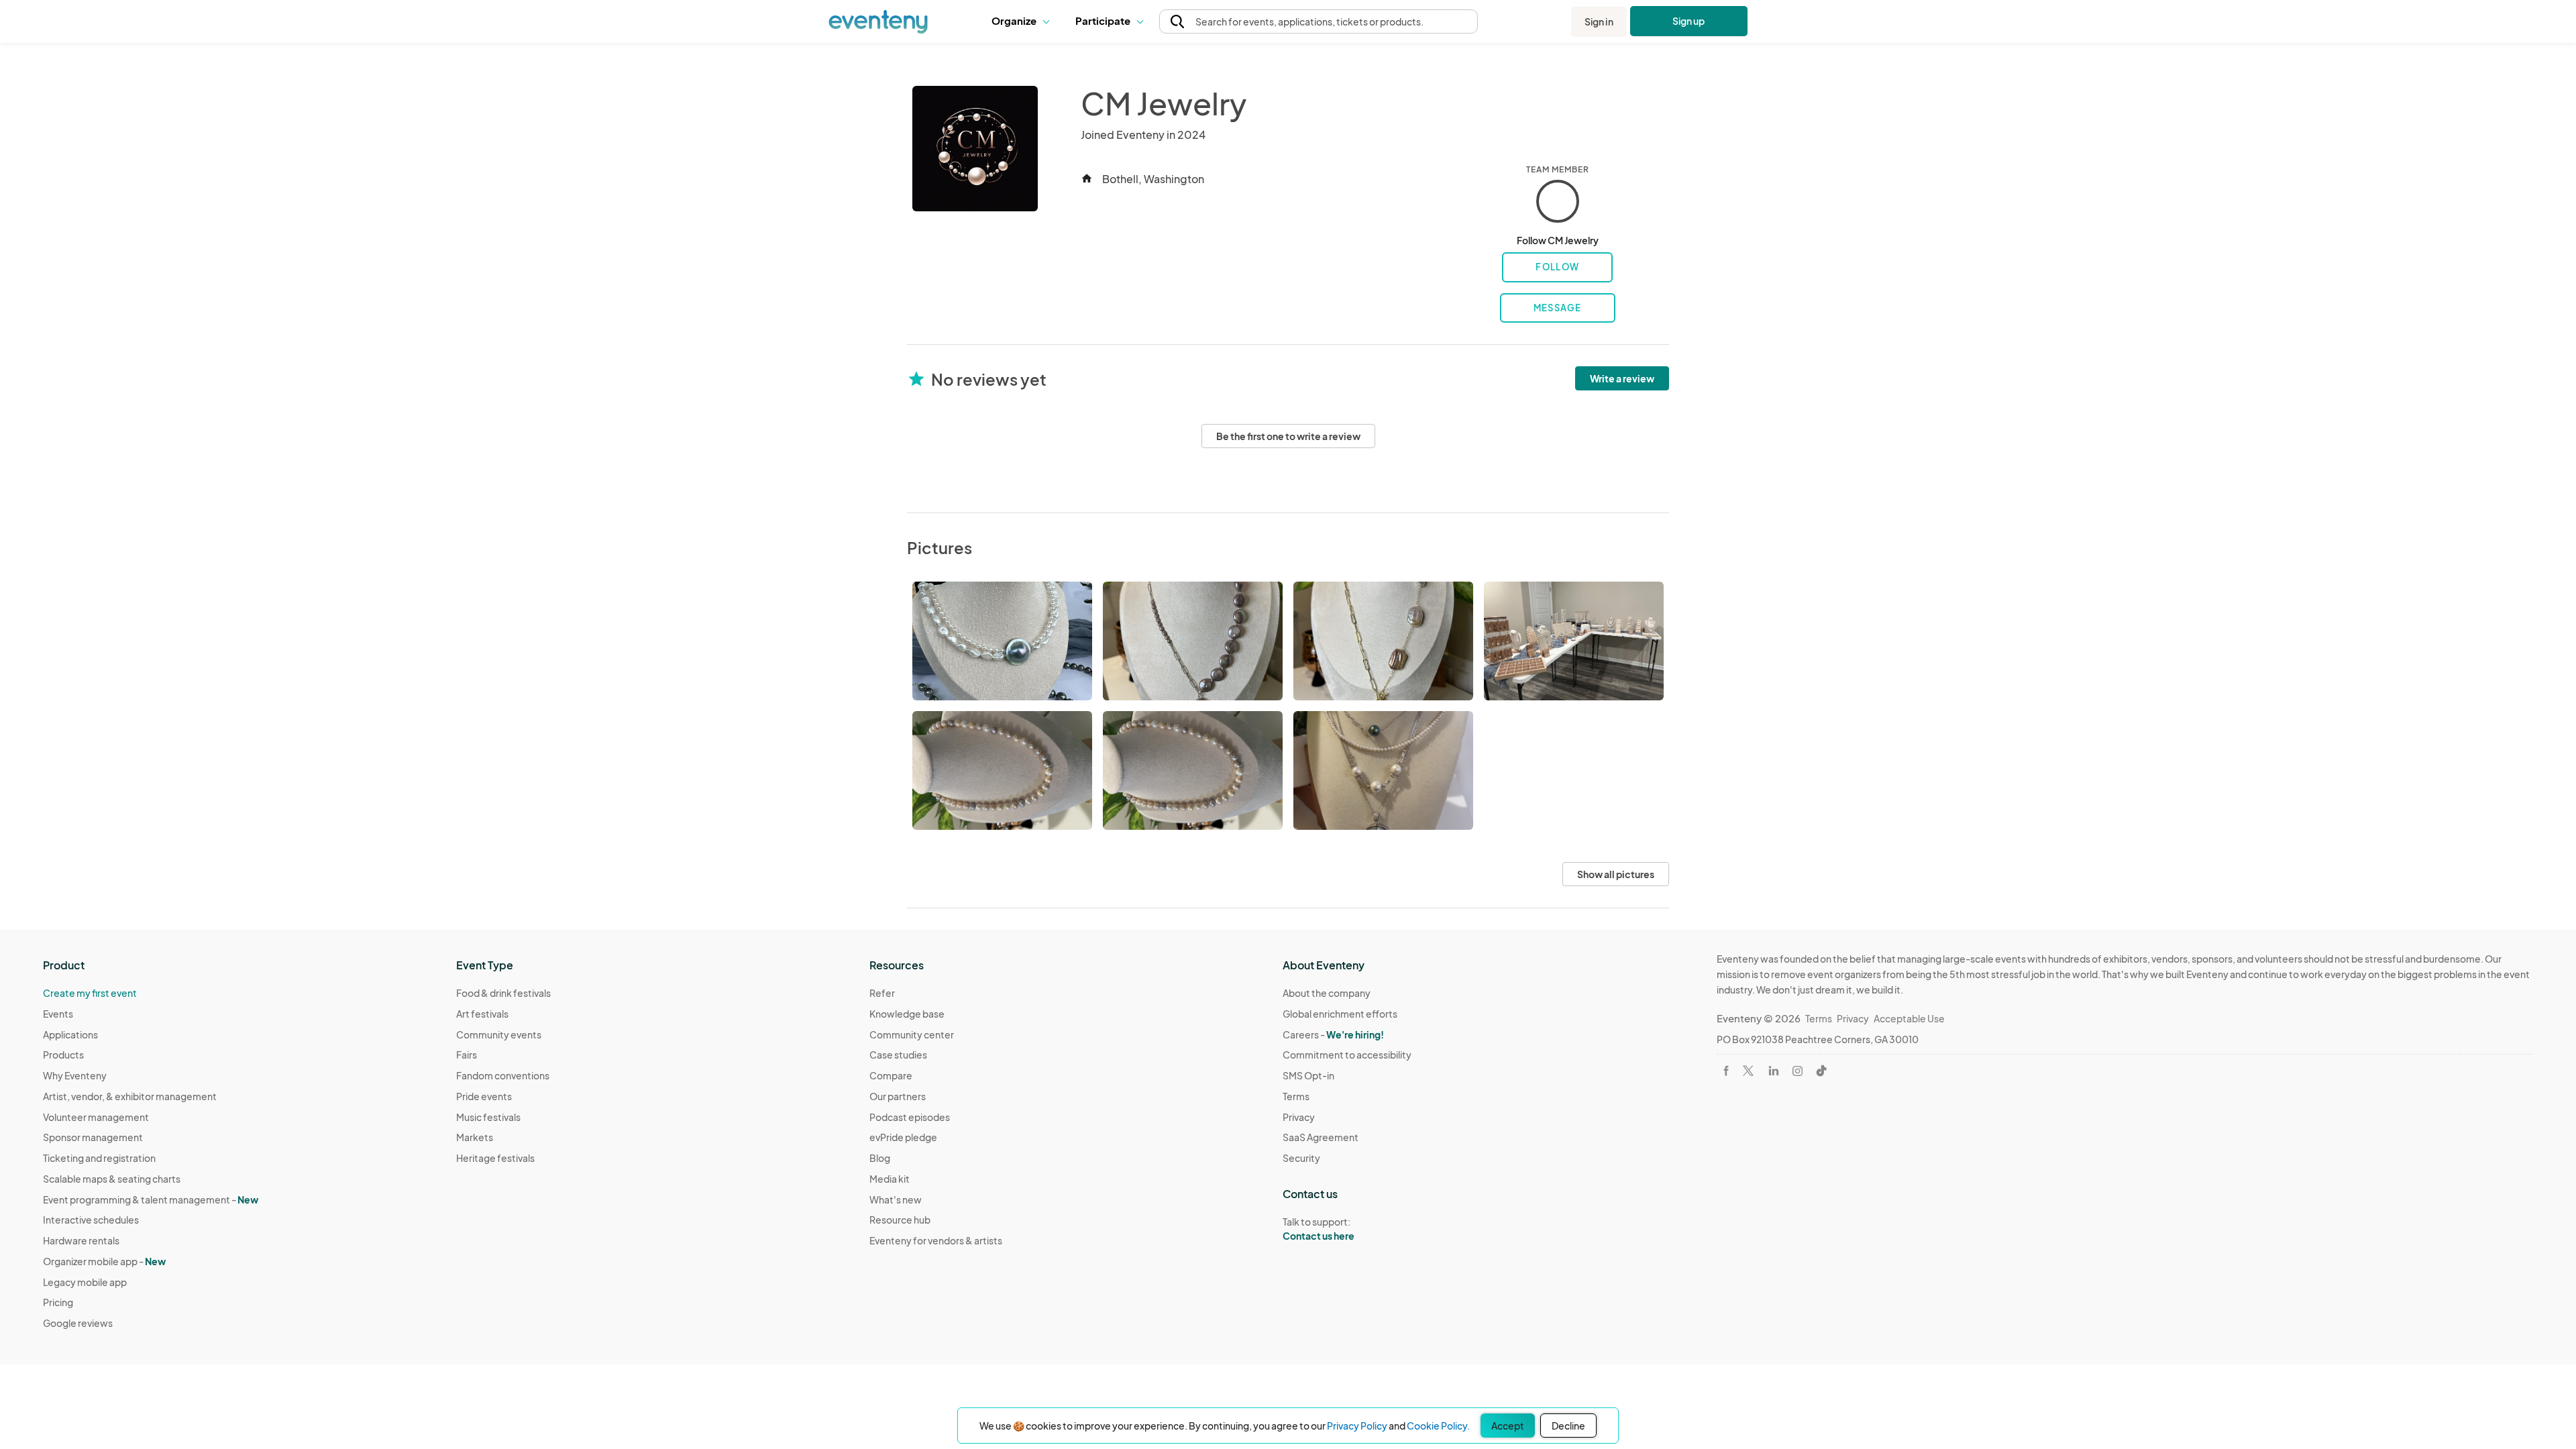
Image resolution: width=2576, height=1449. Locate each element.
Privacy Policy (1357, 1426)
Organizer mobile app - (104, 1261)
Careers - (1333, 1034)
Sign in (1599, 21)
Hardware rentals (81, 1240)
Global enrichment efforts (1340, 1014)
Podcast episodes (910, 1117)
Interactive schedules (91, 1220)
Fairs (467, 1055)
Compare (891, 1075)
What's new (896, 1199)
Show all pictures (1616, 874)
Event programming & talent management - (151, 1199)
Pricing (58, 1302)
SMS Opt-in (1308, 1075)
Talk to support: (1319, 1229)
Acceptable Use (1909, 1018)
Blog (880, 1158)
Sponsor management (93, 1137)
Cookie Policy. (1438, 1426)
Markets (475, 1137)
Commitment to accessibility (1347, 1055)
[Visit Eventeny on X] (1748, 1071)
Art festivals (482, 1014)
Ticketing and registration (99, 1158)
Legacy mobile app (85, 1282)
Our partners (898, 1096)
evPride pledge (903, 1137)
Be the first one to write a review (1288, 436)
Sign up (1689, 21)
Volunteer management (96, 1117)
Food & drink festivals (503, 993)
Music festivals (488, 1117)
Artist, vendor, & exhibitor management (130, 1096)
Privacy (1299, 1117)
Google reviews (78, 1323)
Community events (499, 1034)
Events (58, 1014)
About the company (1327, 993)
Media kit (890, 1179)
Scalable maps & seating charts (112, 1179)
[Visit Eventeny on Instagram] (1797, 1071)
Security (1301, 1158)
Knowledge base (907, 1014)
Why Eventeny (75, 1075)
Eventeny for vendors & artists (936, 1240)
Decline (1568, 1426)
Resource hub (900, 1220)
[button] (1023, 21)
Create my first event (90, 993)
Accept (1508, 1426)
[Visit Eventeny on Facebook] (1726, 1071)
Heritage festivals (495, 1158)
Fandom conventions (503, 1075)
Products (63, 1055)
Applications (70, 1034)
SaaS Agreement (1321, 1137)
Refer (882, 993)
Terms (1296, 1096)
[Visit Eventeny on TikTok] (1821, 1071)
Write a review (1622, 378)
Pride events (484, 1096)
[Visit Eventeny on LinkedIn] (1774, 1071)
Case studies (898, 1055)
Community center (912, 1034)
